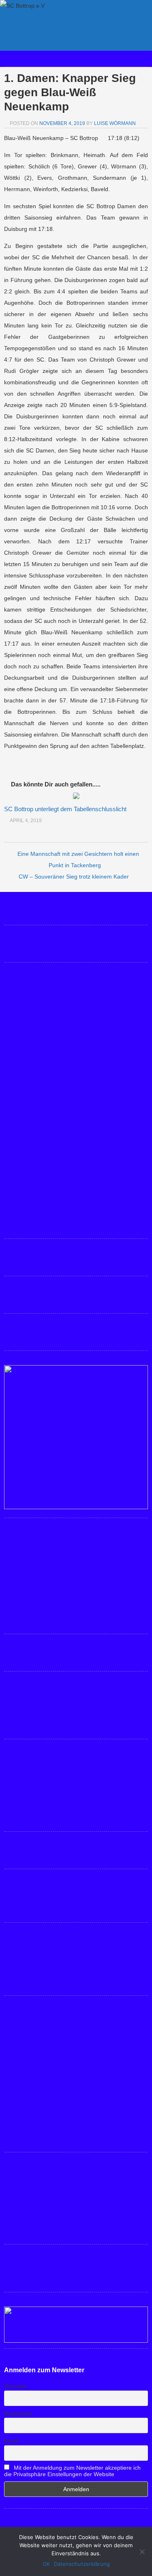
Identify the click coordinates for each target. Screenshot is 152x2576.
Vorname (16, 2386)
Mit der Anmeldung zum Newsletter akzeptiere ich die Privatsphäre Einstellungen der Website (72, 2471)
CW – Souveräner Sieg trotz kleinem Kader (74, 877)
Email (11, 2440)
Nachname (18, 2413)
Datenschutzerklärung (82, 2564)
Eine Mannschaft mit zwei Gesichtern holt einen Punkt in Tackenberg (78, 859)
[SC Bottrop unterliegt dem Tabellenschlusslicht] (76, 797)
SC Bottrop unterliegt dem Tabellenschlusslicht (65, 809)
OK (46, 2564)
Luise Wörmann (115, 123)
